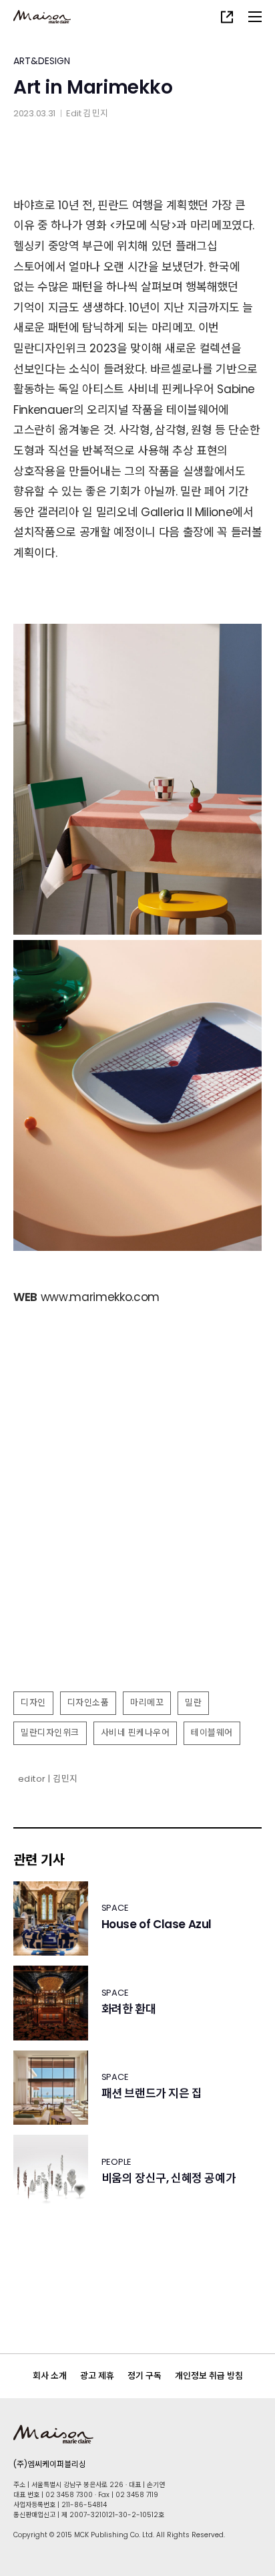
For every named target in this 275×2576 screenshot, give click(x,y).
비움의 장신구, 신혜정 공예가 (169, 2179)
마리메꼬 (147, 1703)
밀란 (193, 1703)
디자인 (33, 1703)
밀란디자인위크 (50, 1733)
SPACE (115, 1908)
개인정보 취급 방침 (209, 2376)
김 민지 (95, 113)
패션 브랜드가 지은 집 (152, 2094)
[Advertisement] (137, 1538)
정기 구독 (145, 2376)
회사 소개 (50, 2376)
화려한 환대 (129, 2009)
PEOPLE (116, 2162)
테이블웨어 (212, 1733)
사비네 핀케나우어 (135, 1733)
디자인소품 (88, 1703)
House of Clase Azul (157, 1924)
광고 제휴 (97, 2376)
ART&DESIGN (42, 61)
